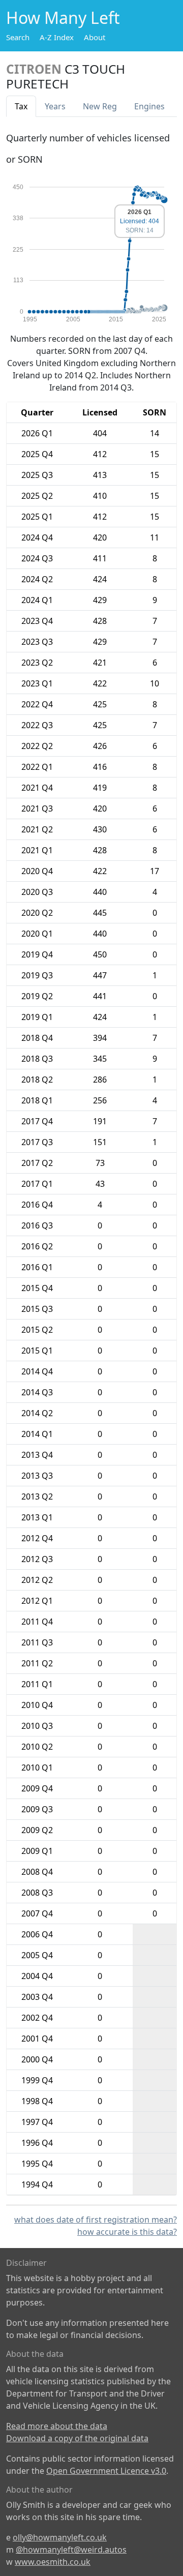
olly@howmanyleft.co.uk (60, 2537)
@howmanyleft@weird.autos (71, 2550)
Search (18, 37)
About (95, 37)
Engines (149, 106)
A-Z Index (57, 37)
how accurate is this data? (127, 2232)
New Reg (100, 106)
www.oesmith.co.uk (53, 2562)
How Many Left (63, 18)
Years (55, 106)
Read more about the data (57, 2426)
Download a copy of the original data (77, 2438)
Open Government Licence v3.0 (106, 2471)
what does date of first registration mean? (96, 2220)
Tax (21, 106)
